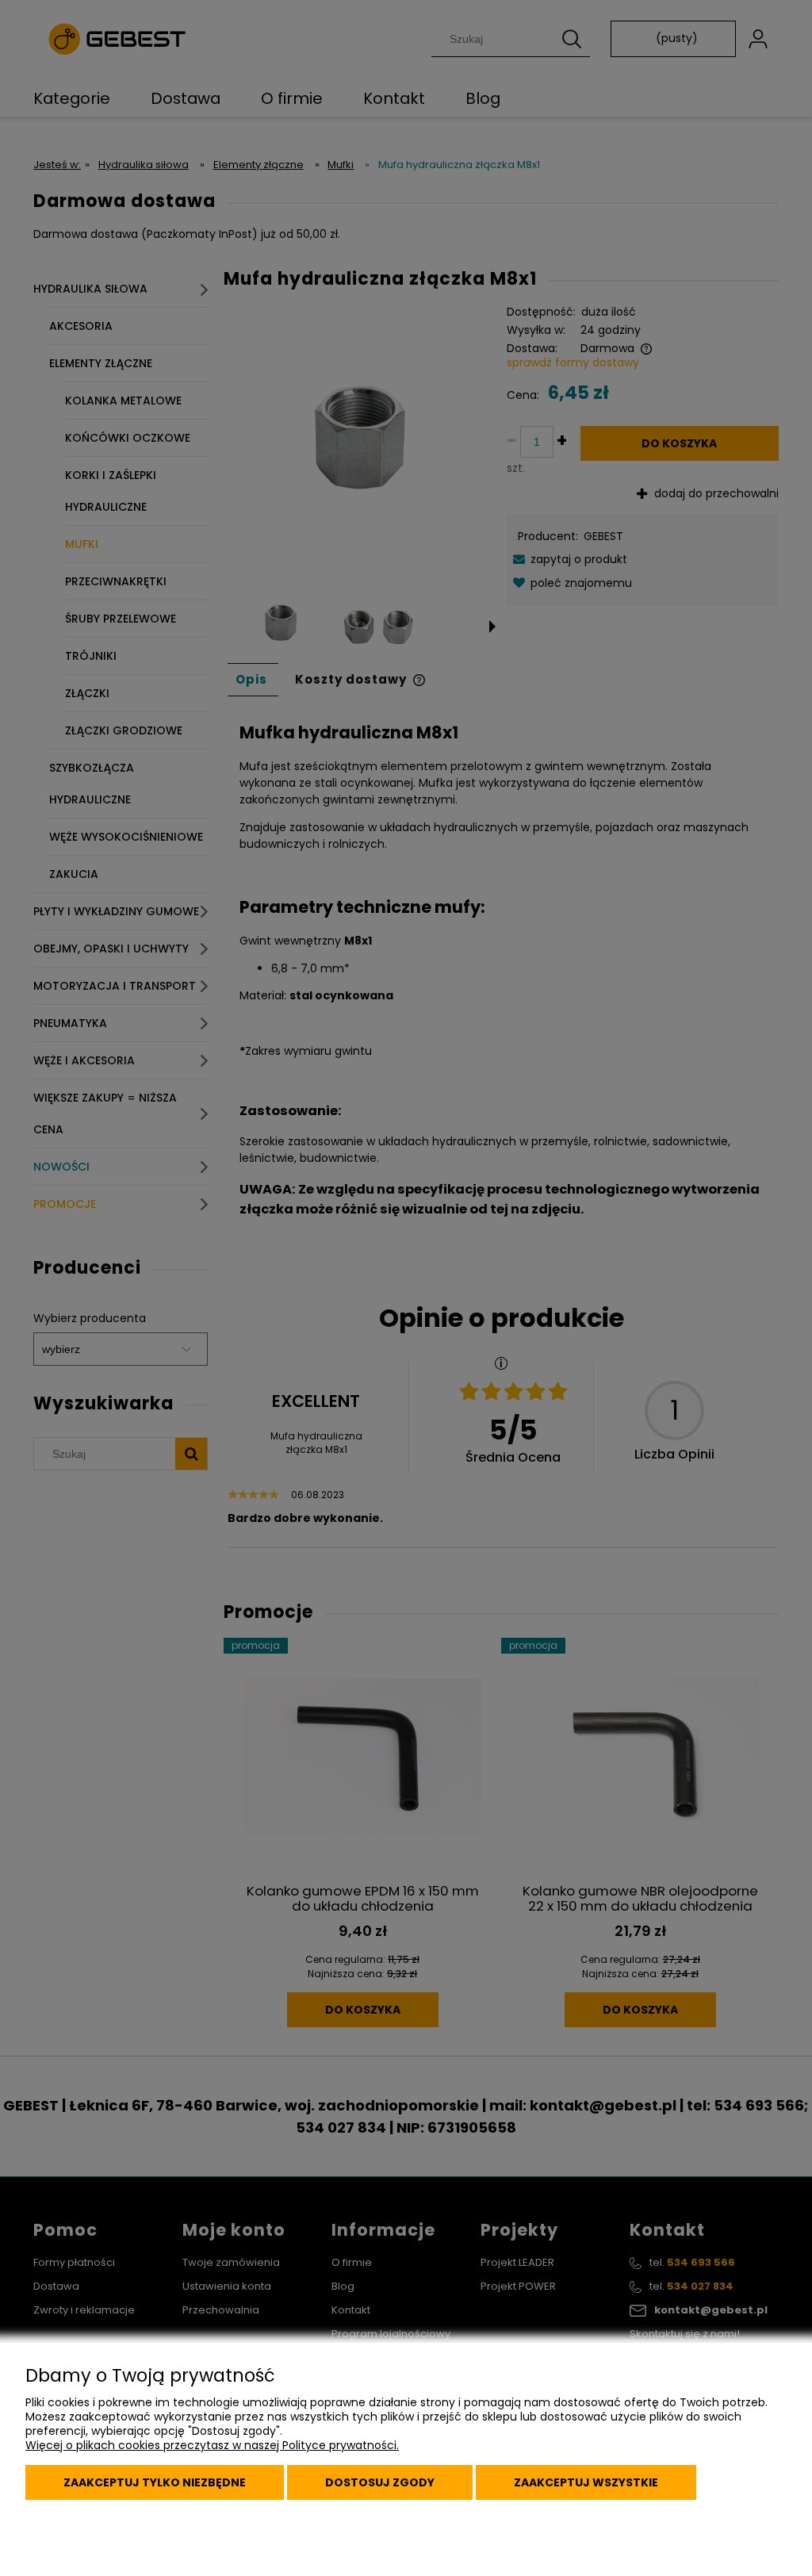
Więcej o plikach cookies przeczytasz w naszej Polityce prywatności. (212, 2445)
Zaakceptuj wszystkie (586, 2482)
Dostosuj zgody (380, 2482)
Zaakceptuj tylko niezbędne (155, 2482)
